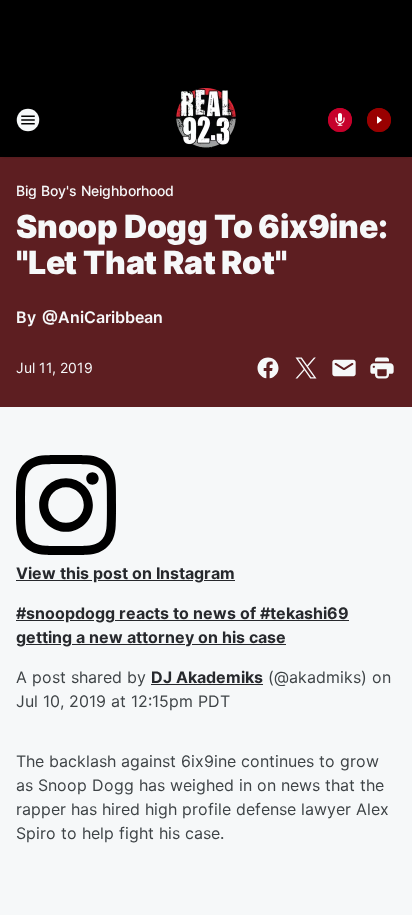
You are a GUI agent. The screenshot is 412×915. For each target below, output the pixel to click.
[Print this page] (382, 368)
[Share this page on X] (306, 368)
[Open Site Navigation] (28, 120)
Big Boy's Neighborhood (95, 190)
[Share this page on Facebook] (268, 368)
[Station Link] (206, 120)
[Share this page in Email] (344, 368)
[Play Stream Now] (379, 120)
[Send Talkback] (340, 120)
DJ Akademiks (207, 677)
